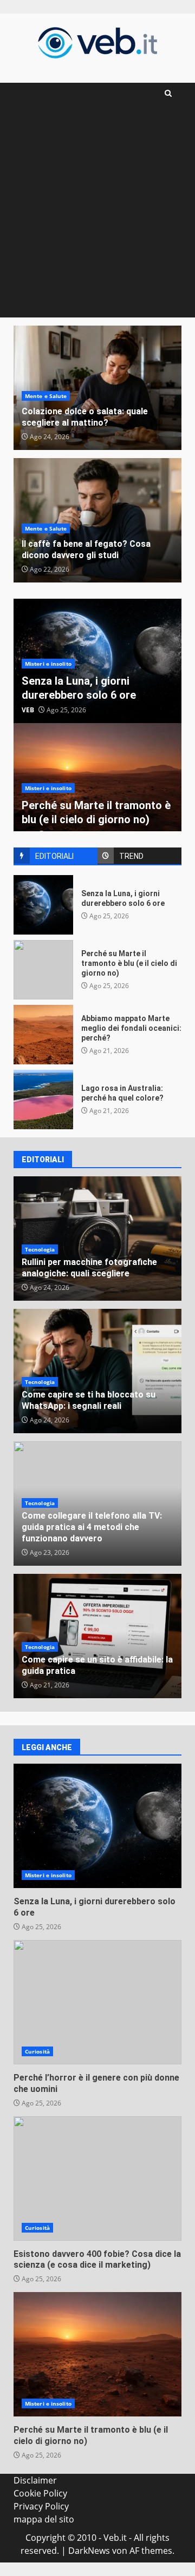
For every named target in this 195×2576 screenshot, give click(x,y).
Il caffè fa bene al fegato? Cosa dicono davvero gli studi (86, 549)
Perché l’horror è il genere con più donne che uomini (97, 2002)
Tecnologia (40, 1249)
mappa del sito (44, 2519)
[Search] (168, 93)
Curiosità (37, 2051)
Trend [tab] (131, 856)
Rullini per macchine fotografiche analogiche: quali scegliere (89, 1268)
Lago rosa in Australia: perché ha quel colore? (43, 1100)
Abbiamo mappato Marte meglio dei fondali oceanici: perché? (43, 1035)
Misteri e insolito (48, 664)
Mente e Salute (46, 396)
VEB (28, 710)
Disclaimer (35, 2480)
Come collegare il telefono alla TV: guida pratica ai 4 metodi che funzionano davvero (92, 1527)
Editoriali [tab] (54, 856)
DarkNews (89, 2551)
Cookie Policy (40, 2493)
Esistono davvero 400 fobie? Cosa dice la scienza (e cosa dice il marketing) (97, 2178)
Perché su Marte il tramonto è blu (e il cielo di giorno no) (43, 970)
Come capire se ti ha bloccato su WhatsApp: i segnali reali (89, 1400)
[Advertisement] (97, 215)
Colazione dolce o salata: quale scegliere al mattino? (85, 417)
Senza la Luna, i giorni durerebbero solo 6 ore (43, 905)
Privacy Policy (41, 2506)
